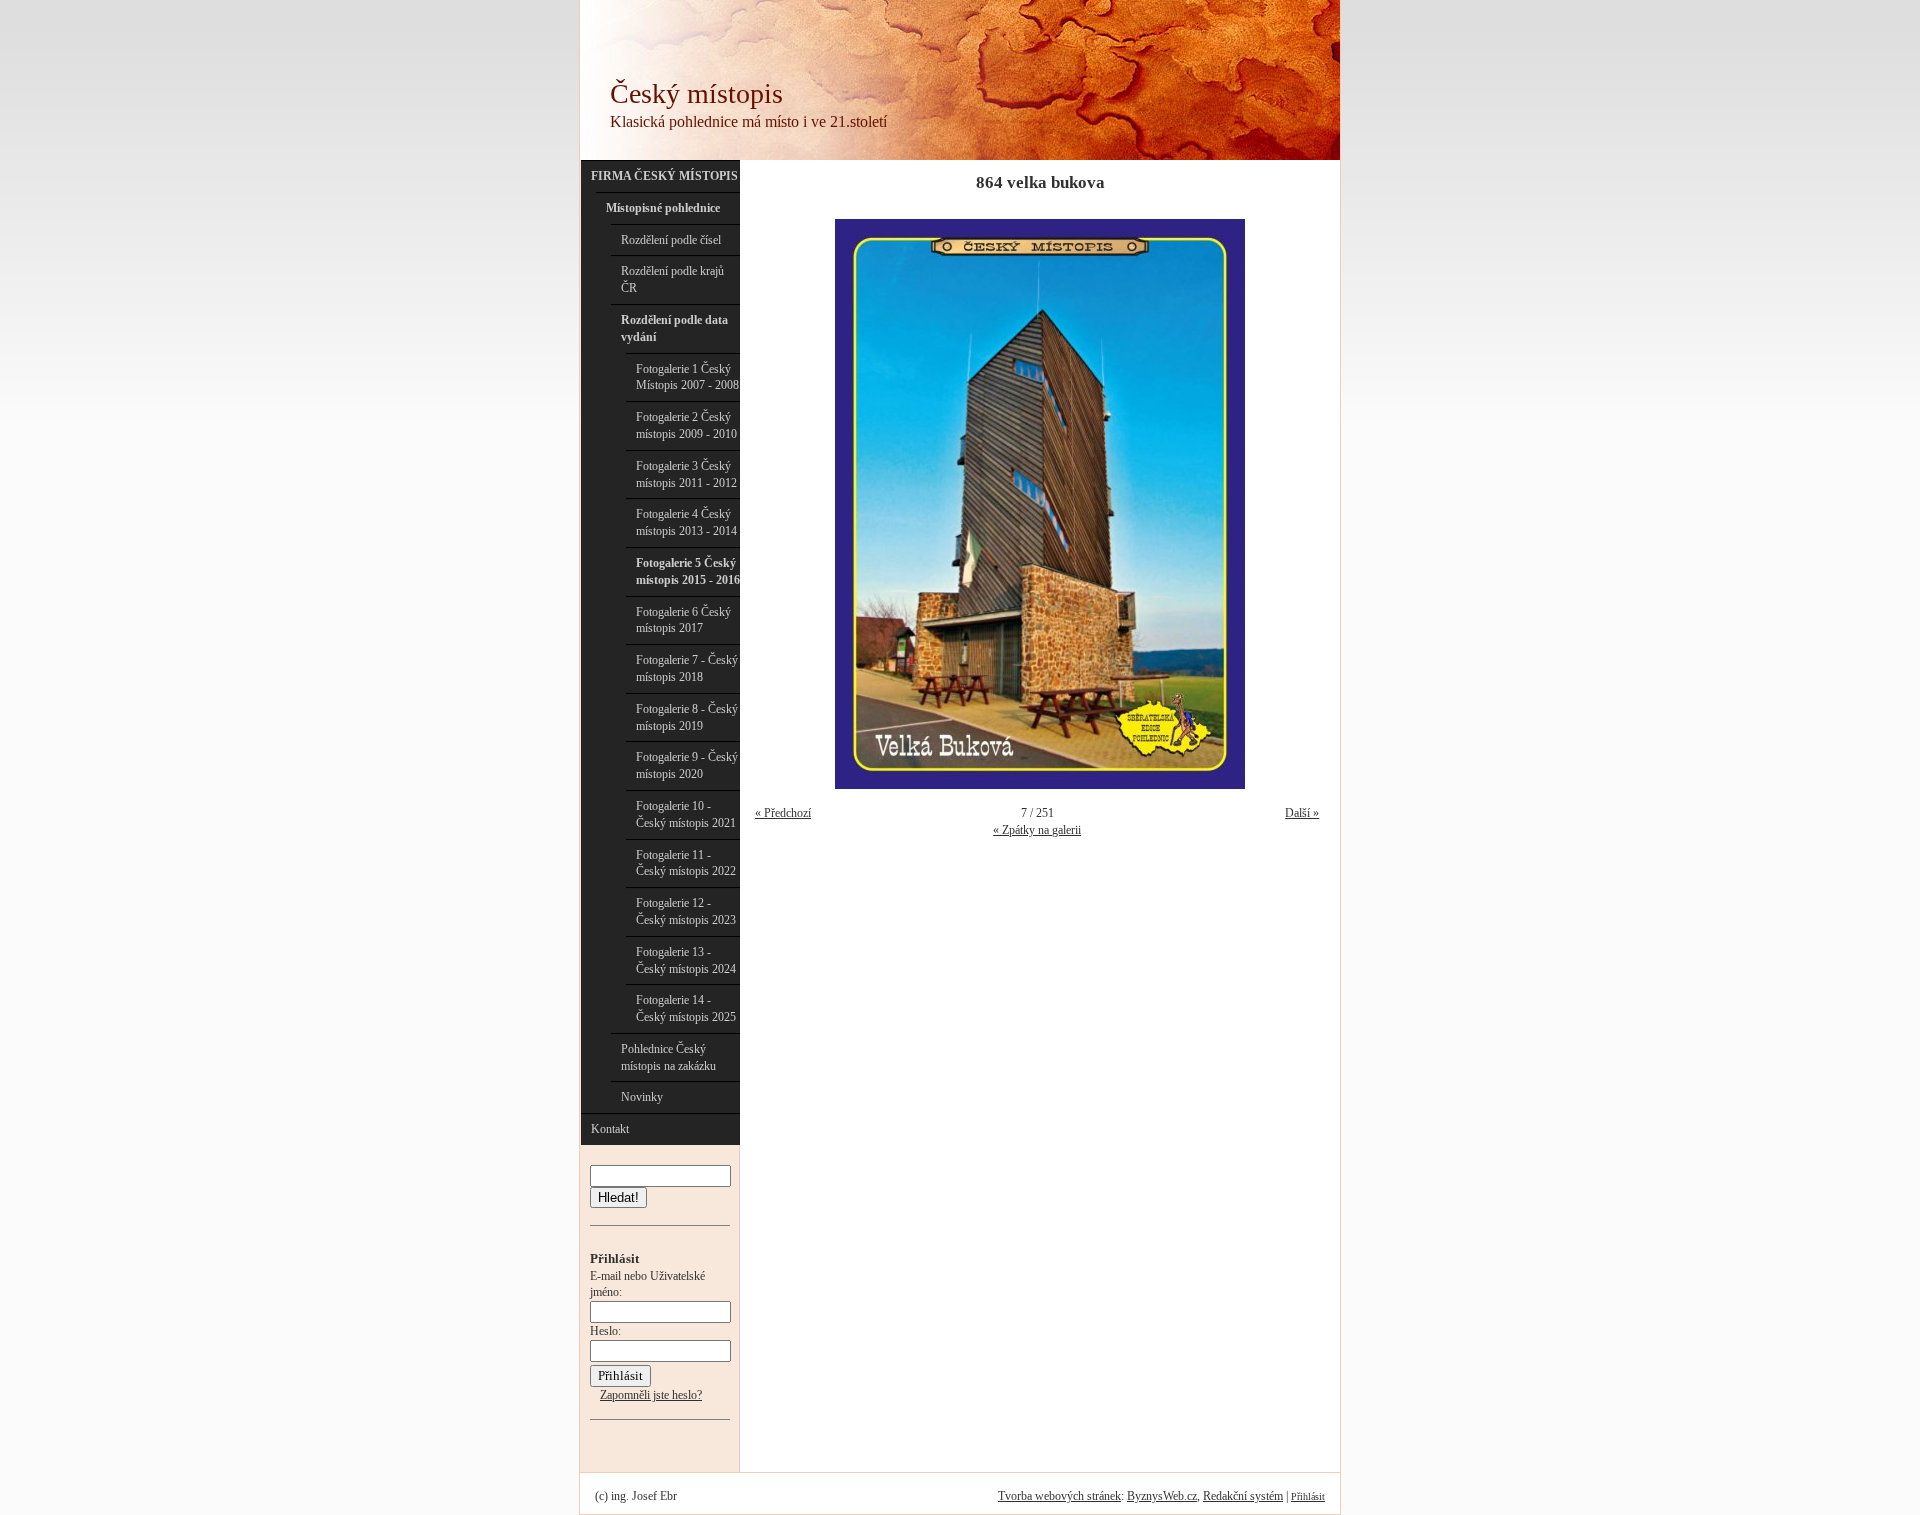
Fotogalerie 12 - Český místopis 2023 (686, 911)
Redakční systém (1243, 1496)
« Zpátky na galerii (1037, 830)
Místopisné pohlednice (663, 208)
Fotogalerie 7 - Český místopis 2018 (687, 668)
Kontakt (610, 1129)
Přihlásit (1308, 1496)
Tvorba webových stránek (1059, 1496)
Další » (1302, 813)
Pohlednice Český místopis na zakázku (668, 1057)
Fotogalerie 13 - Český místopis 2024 (686, 960)
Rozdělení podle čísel (671, 240)
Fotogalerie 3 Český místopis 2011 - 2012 (686, 474)
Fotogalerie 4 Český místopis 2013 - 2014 (686, 522)
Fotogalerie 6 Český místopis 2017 (683, 620)
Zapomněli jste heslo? (651, 1395)
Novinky (642, 1097)
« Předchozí (783, 813)
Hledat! (618, 1197)
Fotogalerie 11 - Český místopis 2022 (686, 863)
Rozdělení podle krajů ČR (672, 279)
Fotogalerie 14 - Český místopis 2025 (686, 1008)
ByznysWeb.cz (1162, 1496)
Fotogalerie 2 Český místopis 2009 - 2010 (686, 425)
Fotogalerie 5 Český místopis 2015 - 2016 (688, 571)
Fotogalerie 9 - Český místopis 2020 (687, 765)
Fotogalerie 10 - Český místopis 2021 (686, 814)
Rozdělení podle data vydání (674, 328)
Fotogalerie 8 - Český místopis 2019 (687, 717)
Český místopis (696, 93)
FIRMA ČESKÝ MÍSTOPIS (664, 176)
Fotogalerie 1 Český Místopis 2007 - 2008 (687, 377)
